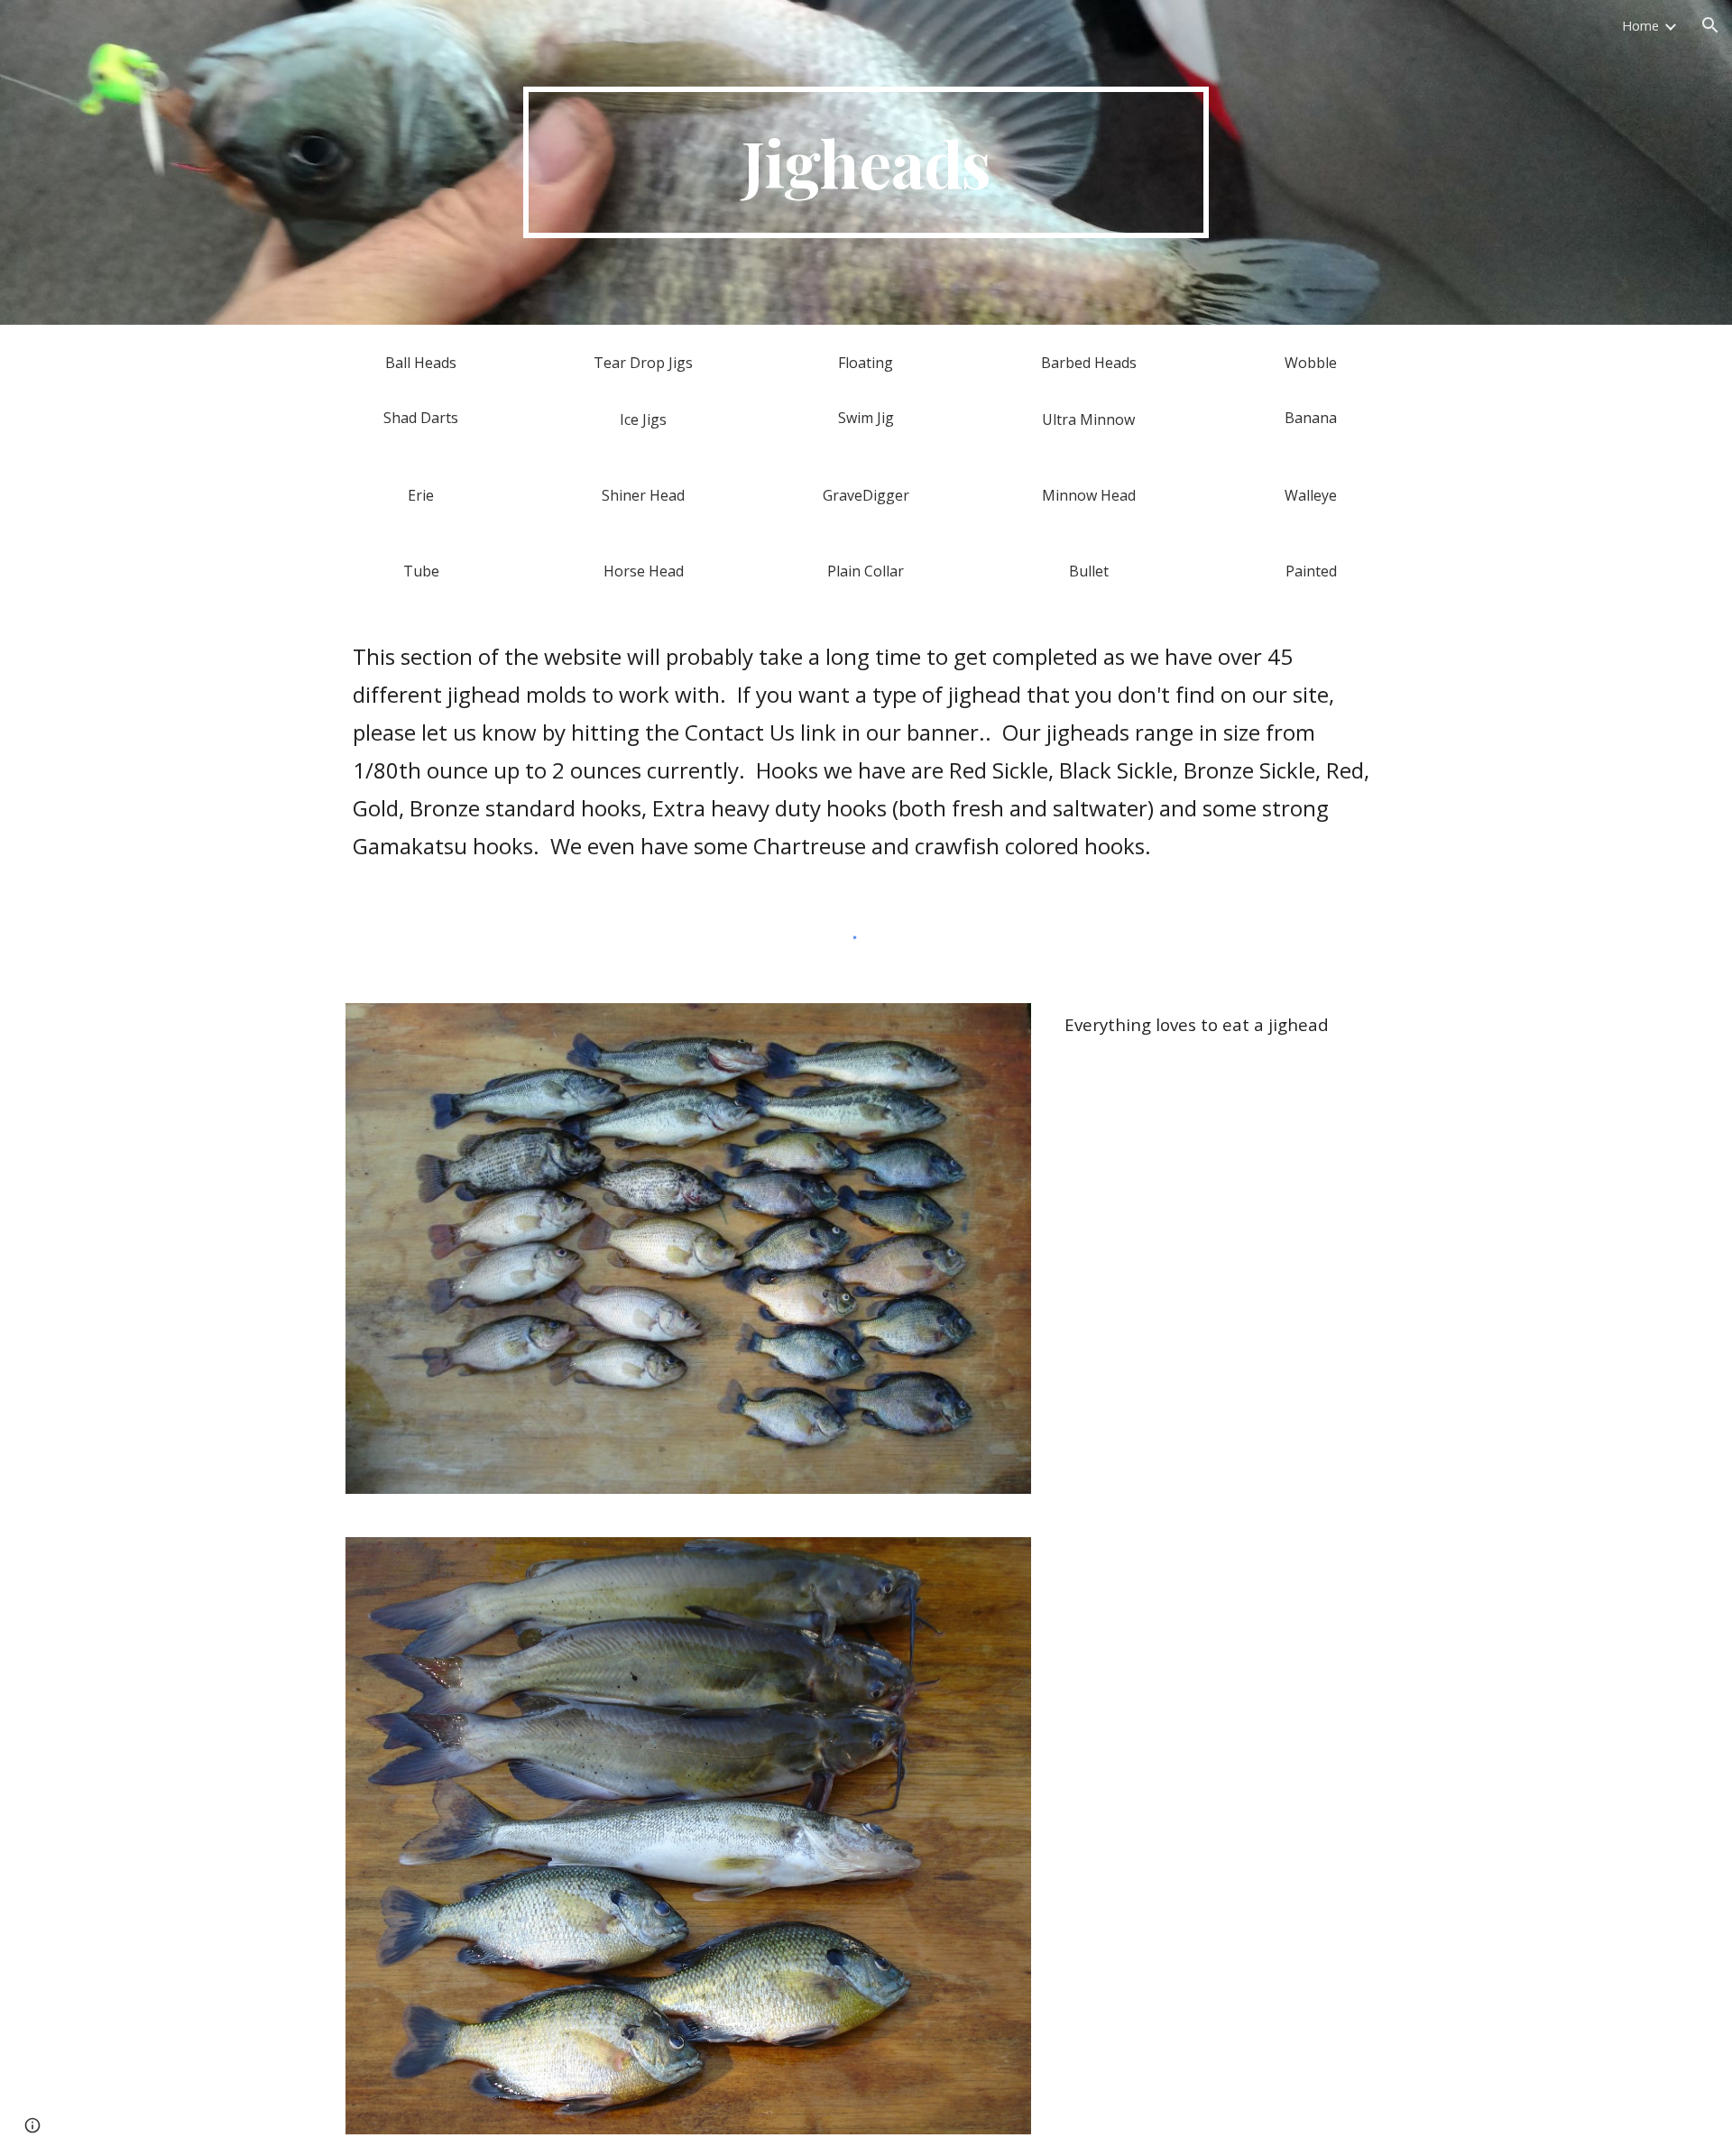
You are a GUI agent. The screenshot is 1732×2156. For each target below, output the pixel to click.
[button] (1710, 25)
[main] (866, 162)
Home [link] (1640, 25)
